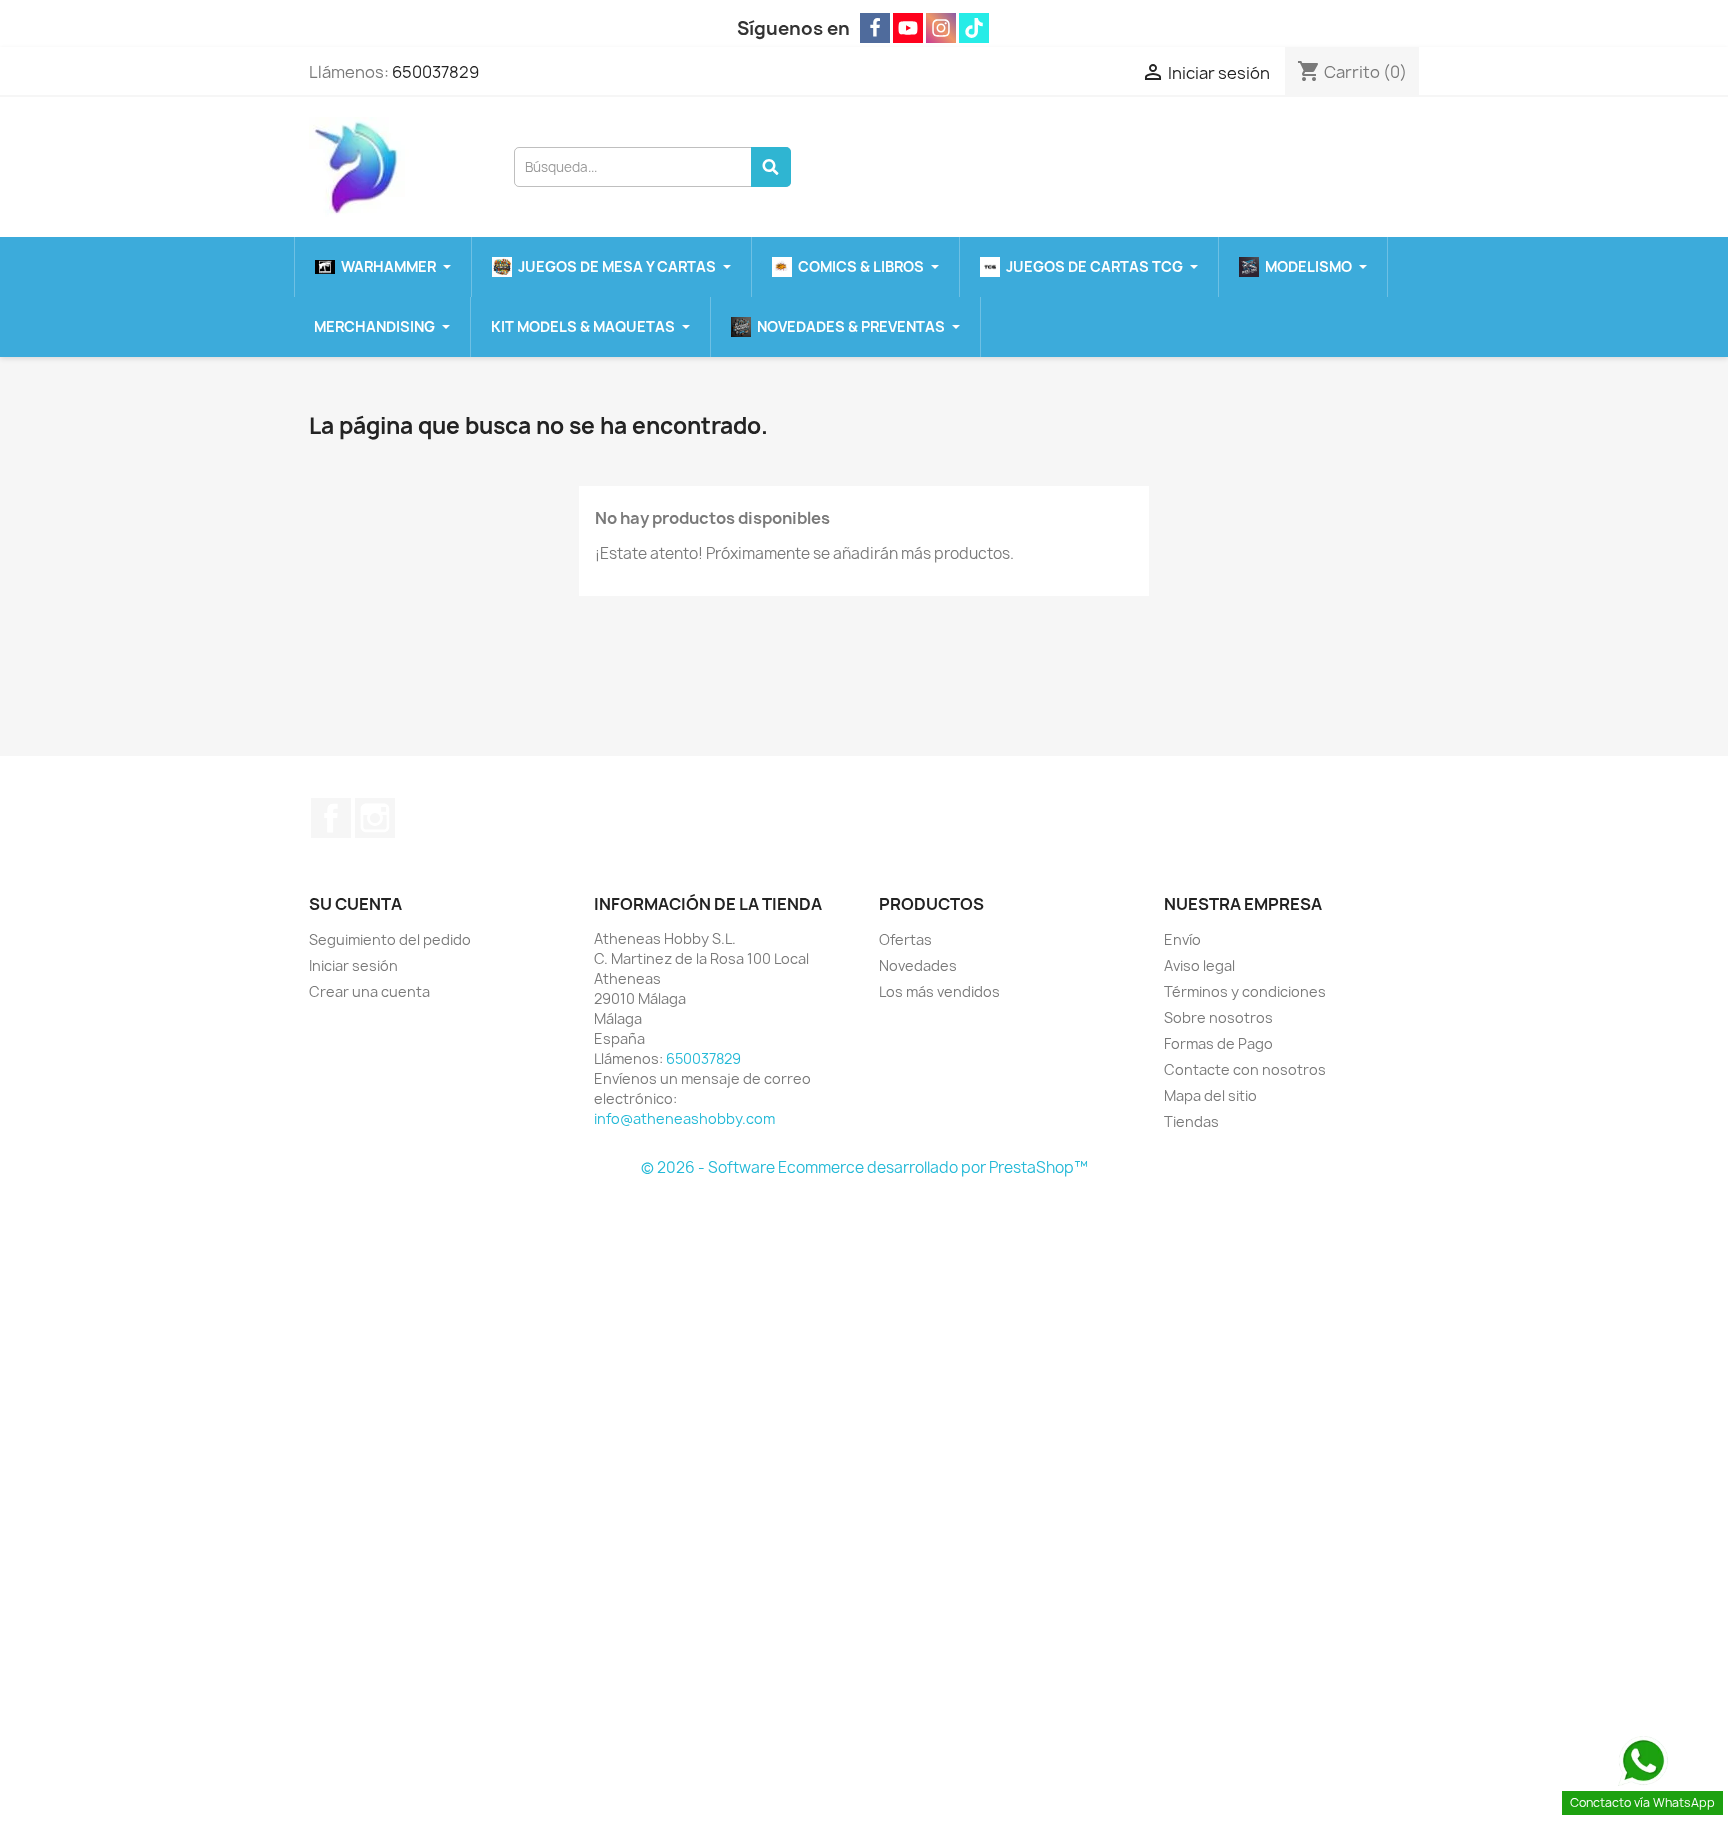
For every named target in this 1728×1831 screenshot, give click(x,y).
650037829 (435, 72)
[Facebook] (875, 28)
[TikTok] (974, 28)
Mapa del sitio (1210, 1095)
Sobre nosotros (1218, 1017)
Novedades (918, 965)
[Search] (771, 167)
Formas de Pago (1218, 1043)
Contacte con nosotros (1245, 1069)
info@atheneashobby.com (684, 1118)
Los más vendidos (939, 991)
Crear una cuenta (369, 991)
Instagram (375, 818)
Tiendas (1191, 1121)
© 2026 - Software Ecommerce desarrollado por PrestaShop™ (864, 1167)
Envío (1182, 939)
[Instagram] (941, 28)
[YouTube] (908, 28)
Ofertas (905, 939)
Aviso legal (1199, 965)
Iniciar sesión (353, 965)
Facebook (331, 818)
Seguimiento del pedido (390, 939)
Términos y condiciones (1245, 991)
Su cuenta (355, 904)
